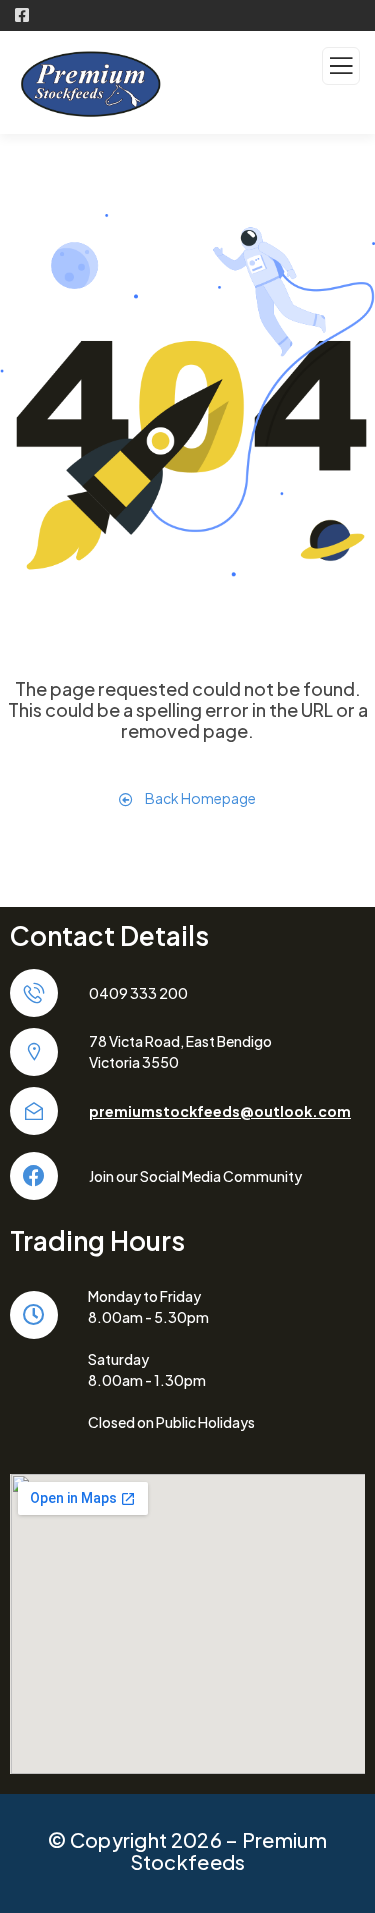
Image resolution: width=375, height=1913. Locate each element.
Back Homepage (199, 798)
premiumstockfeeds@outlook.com (220, 1111)
